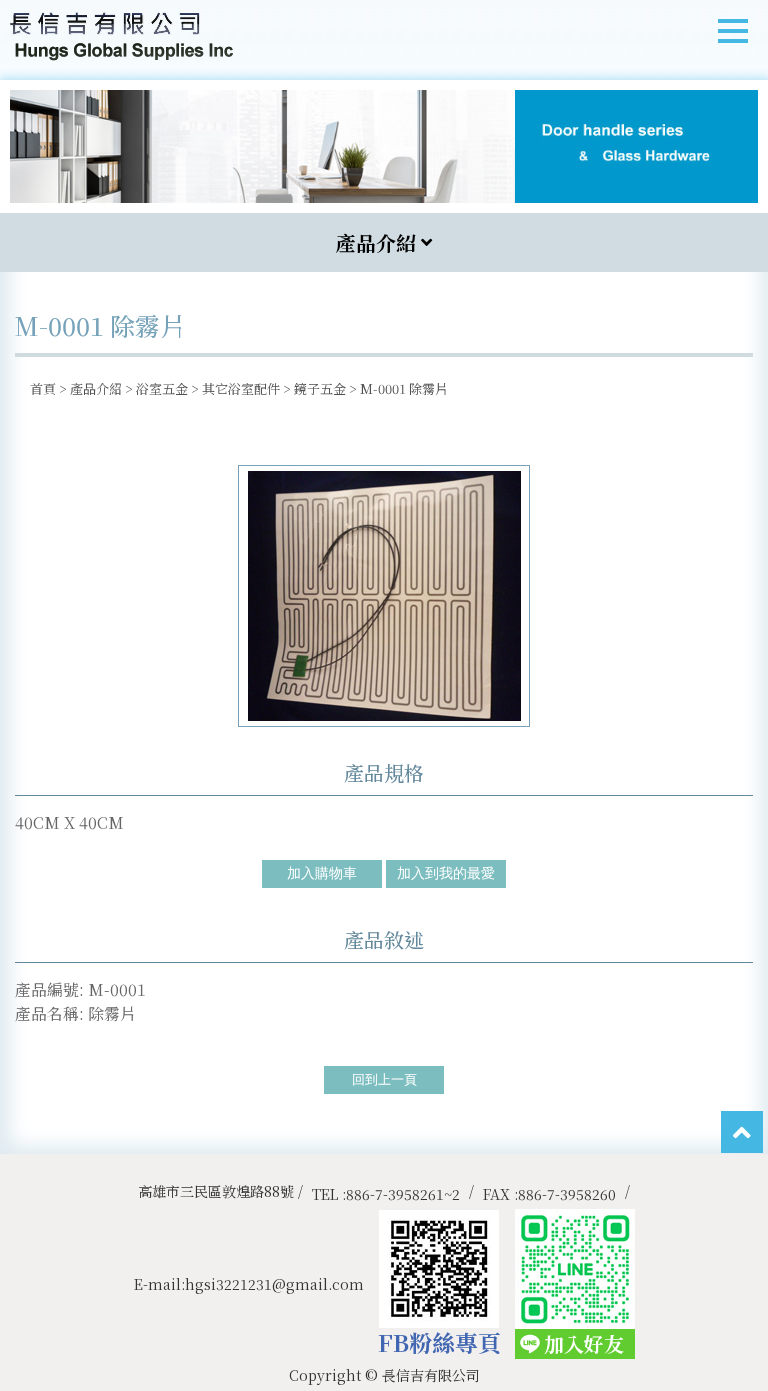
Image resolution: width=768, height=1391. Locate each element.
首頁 (43, 388)
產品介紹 (96, 388)
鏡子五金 (320, 388)
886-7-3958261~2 (403, 1194)
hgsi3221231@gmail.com (274, 1284)
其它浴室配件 (241, 388)
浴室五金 (162, 388)
